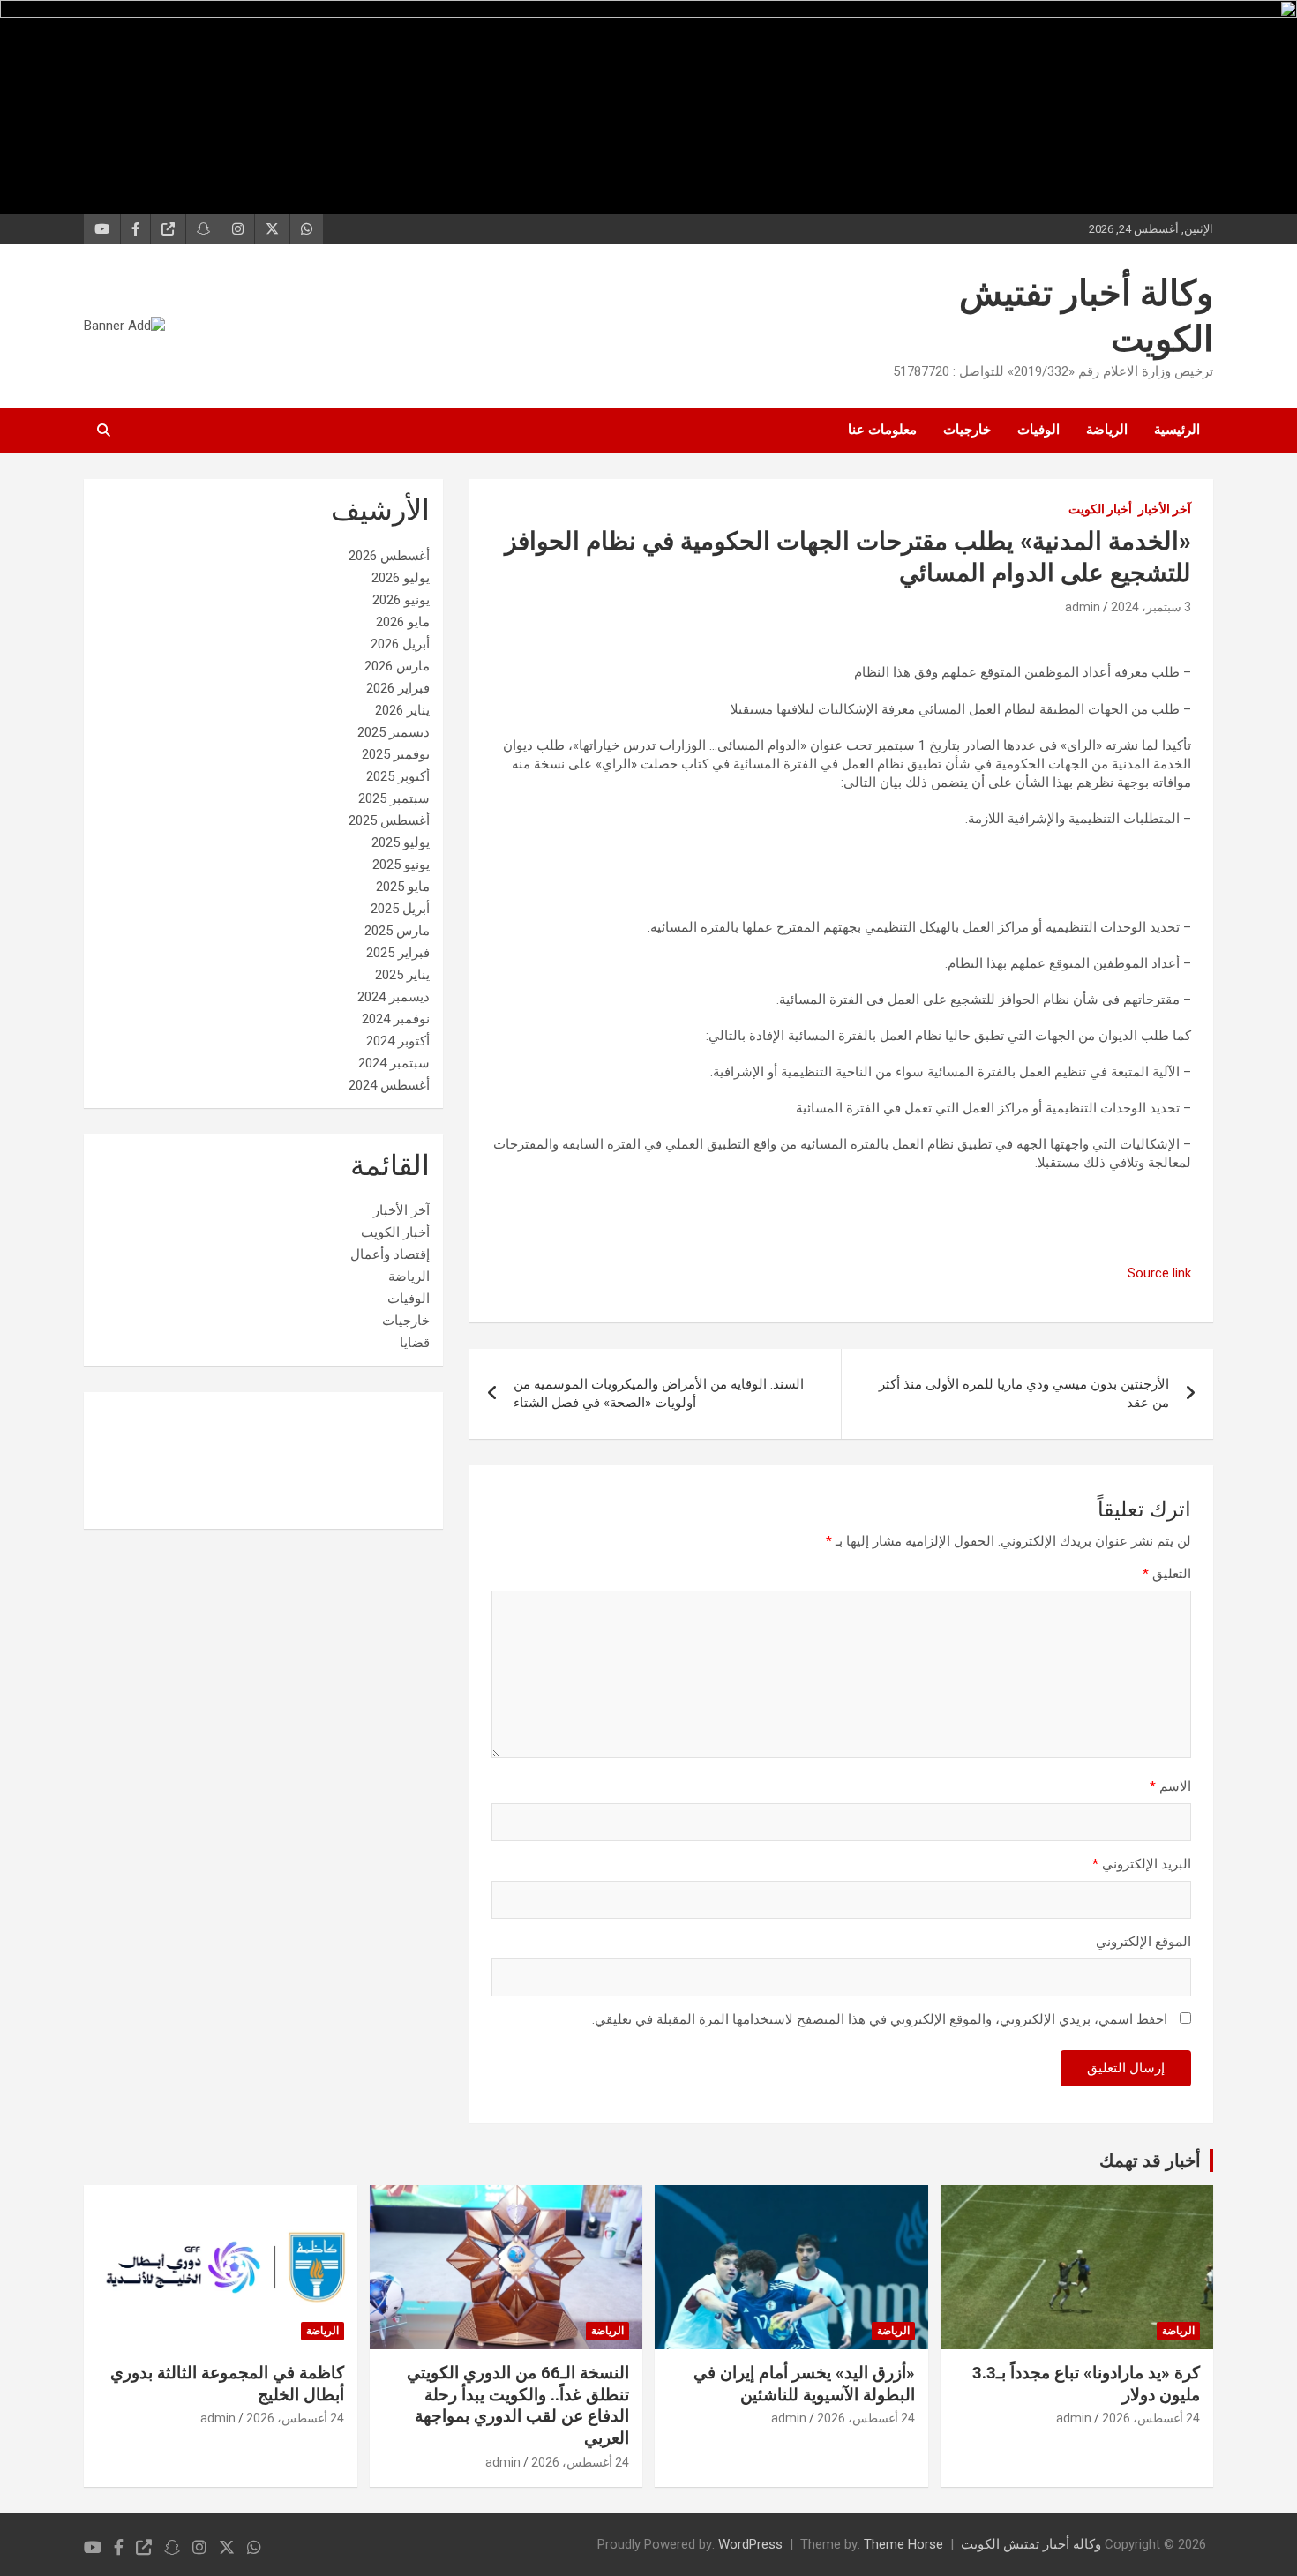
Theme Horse (903, 2544)
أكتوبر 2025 (398, 776)
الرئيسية (1177, 430)
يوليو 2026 (401, 578)
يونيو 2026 (401, 600)
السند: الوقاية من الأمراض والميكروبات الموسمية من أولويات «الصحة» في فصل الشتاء (659, 1393)
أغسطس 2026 (389, 556)
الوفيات (1038, 430)
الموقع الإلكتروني (1143, 1942)
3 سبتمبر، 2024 (1151, 607)
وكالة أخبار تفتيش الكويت (1031, 2544)
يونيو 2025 (401, 865)
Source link (1159, 1273)
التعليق (1167, 1574)
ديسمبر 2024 (394, 997)
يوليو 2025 (401, 842)
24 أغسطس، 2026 (1151, 2418)
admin (1083, 607)
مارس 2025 (397, 931)
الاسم (1170, 1786)
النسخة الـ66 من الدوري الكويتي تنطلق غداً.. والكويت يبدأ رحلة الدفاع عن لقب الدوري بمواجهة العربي (518, 2405)
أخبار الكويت (1100, 509)
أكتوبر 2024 (398, 1041)
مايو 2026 (403, 622)
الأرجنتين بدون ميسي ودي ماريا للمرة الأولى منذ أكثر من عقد (1024, 1393)
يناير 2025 (402, 975)
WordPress (750, 2544)
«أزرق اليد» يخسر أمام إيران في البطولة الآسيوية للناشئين (804, 2384)
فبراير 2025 (398, 953)
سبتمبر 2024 (394, 1063)
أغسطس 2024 (389, 1085)
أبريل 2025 (400, 909)
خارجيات (967, 430)
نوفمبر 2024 (396, 1019)
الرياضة (1107, 430)
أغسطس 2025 (389, 820)
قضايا (415, 1343)
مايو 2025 (403, 887)
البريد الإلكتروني (1142, 1864)
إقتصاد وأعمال (390, 1254)
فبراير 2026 (398, 688)
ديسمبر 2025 (394, 732)
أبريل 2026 (400, 644)
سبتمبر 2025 (394, 798)
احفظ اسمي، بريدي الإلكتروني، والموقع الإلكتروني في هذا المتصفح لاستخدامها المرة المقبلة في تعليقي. (880, 2019)
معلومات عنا (882, 430)
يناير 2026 (402, 710)
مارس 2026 (397, 666)
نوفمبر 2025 (396, 754)
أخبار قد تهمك (1150, 2160)
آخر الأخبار (1165, 509)
